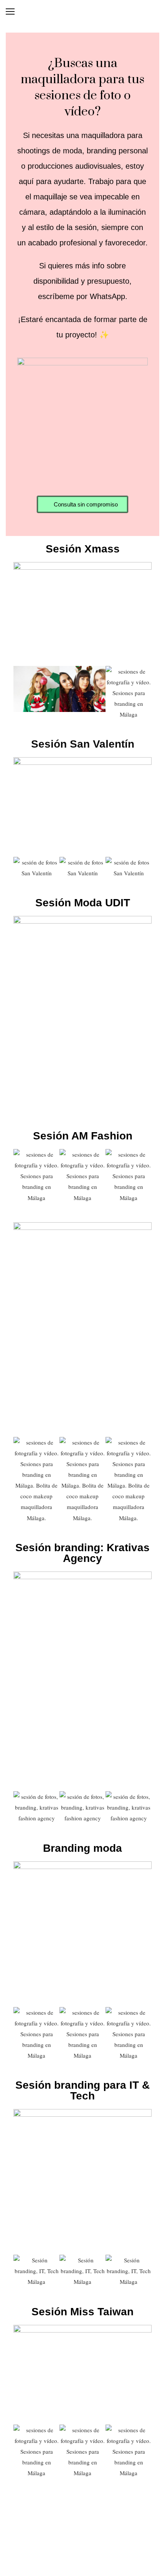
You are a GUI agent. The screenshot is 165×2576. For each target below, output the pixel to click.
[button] (21, 693)
